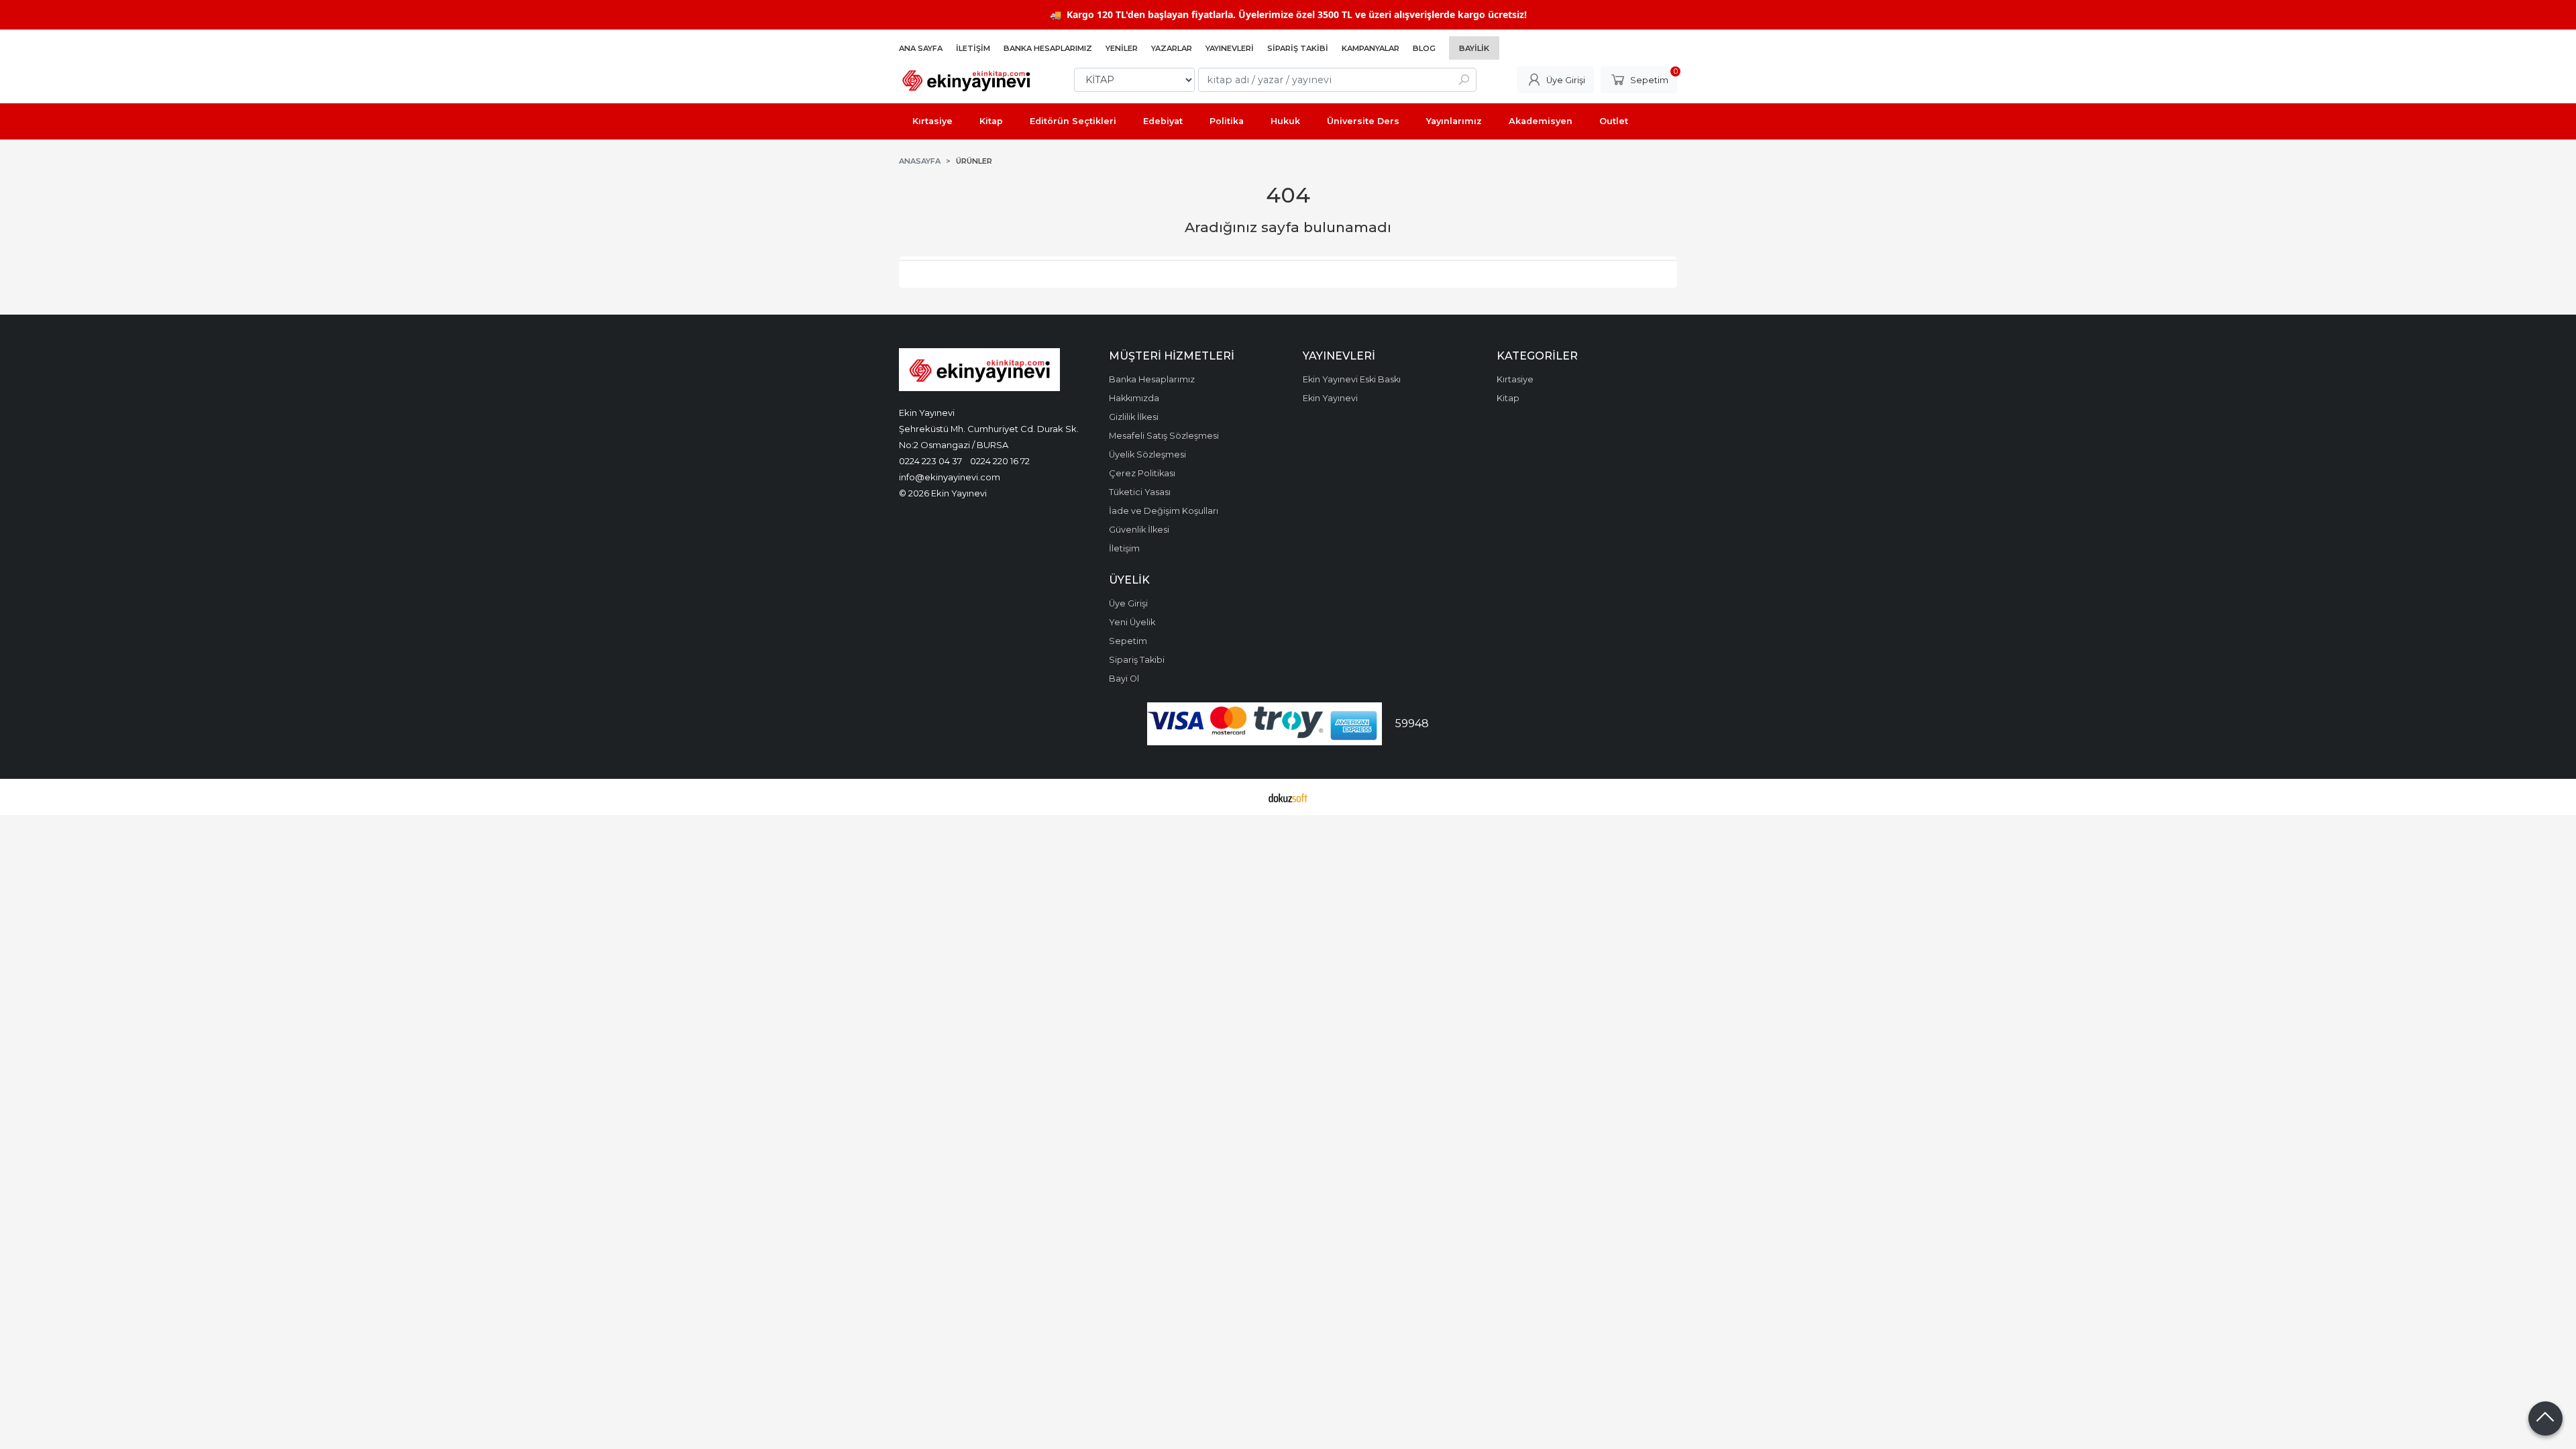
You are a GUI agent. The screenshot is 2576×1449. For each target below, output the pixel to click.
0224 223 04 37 (930, 461)
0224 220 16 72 (1000, 461)
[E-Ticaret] (1288, 797)
